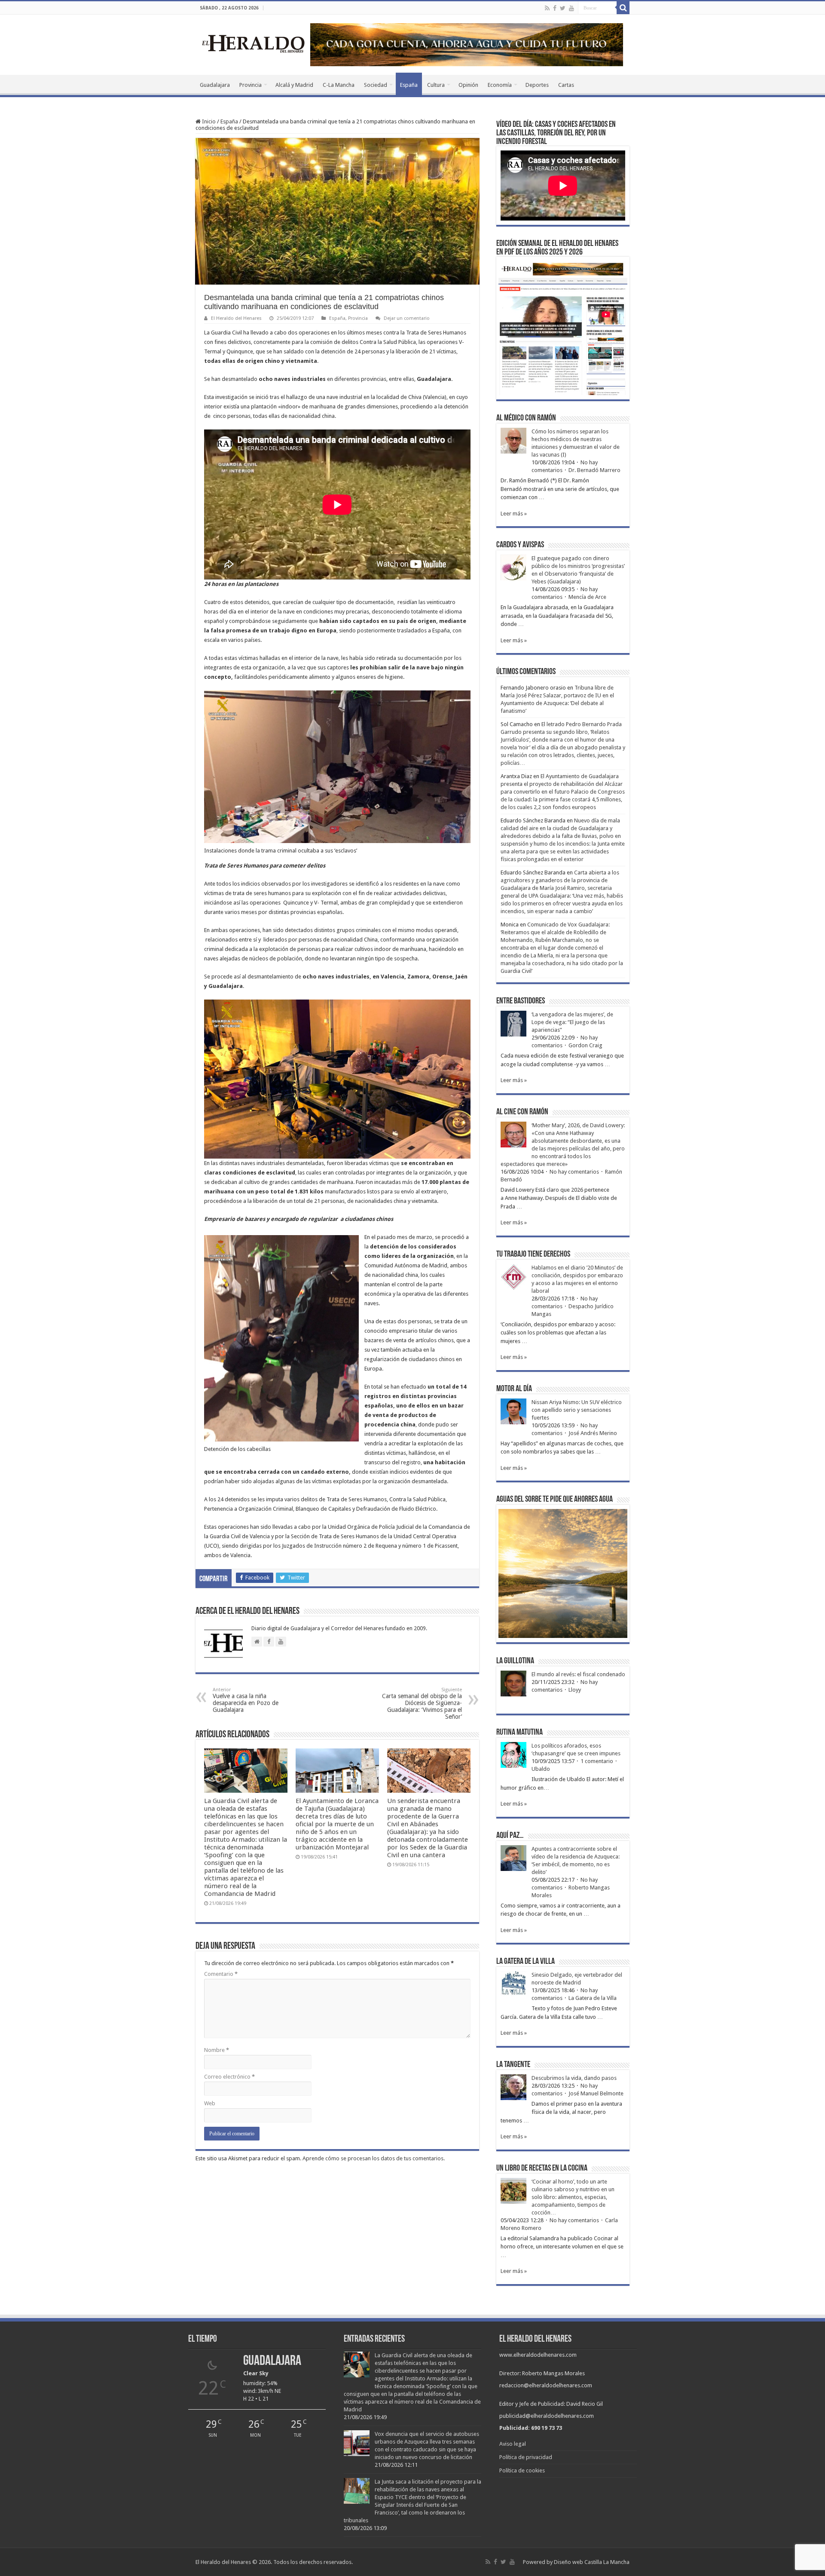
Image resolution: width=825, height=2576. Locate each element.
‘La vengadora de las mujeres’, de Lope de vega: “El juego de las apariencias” (572, 1022)
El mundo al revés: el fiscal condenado (578, 1674)
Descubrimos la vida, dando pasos (574, 2078)
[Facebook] (555, 8)
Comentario (221, 1974)
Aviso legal (513, 2444)
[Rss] (547, 8)
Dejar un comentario (407, 318)
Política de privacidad (526, 2457)
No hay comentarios (574, 1172)
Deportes (537, 85)
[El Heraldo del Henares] (254, 43)
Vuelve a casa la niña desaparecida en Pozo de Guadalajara (246, 1700)
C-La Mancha (339, 85)
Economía (500, 85)
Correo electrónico (229, 2077)
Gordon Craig (585, 1045)
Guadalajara (215, 85)
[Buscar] (623, 8)
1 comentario (597, 1761)
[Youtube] (571, 8)
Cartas (566, 85)
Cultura (436, 85)
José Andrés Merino (593, 1433)
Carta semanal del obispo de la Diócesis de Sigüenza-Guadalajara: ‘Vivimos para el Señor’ (422, 1704)
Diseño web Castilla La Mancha (592, 2562)
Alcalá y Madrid (294, 85)
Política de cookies (522, 2470)
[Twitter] (563, 8)
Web (210, 2103)
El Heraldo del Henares (236, 318)
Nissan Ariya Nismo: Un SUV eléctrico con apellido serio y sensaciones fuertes (577, 1410)
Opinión (468, 85)
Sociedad (376, 85)
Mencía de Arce (587, 597)
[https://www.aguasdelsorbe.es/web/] (467, 44)
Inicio (208, 121)
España (409, 85)
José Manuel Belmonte (596, 2093)
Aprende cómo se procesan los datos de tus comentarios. (374, 2158)
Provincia (251, 85)
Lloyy (575, 1690)
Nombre (217, 2050)
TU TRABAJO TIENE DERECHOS (533, 1254)
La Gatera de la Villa (593, 1998)
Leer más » (514, 514)
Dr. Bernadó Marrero (594, 470)
